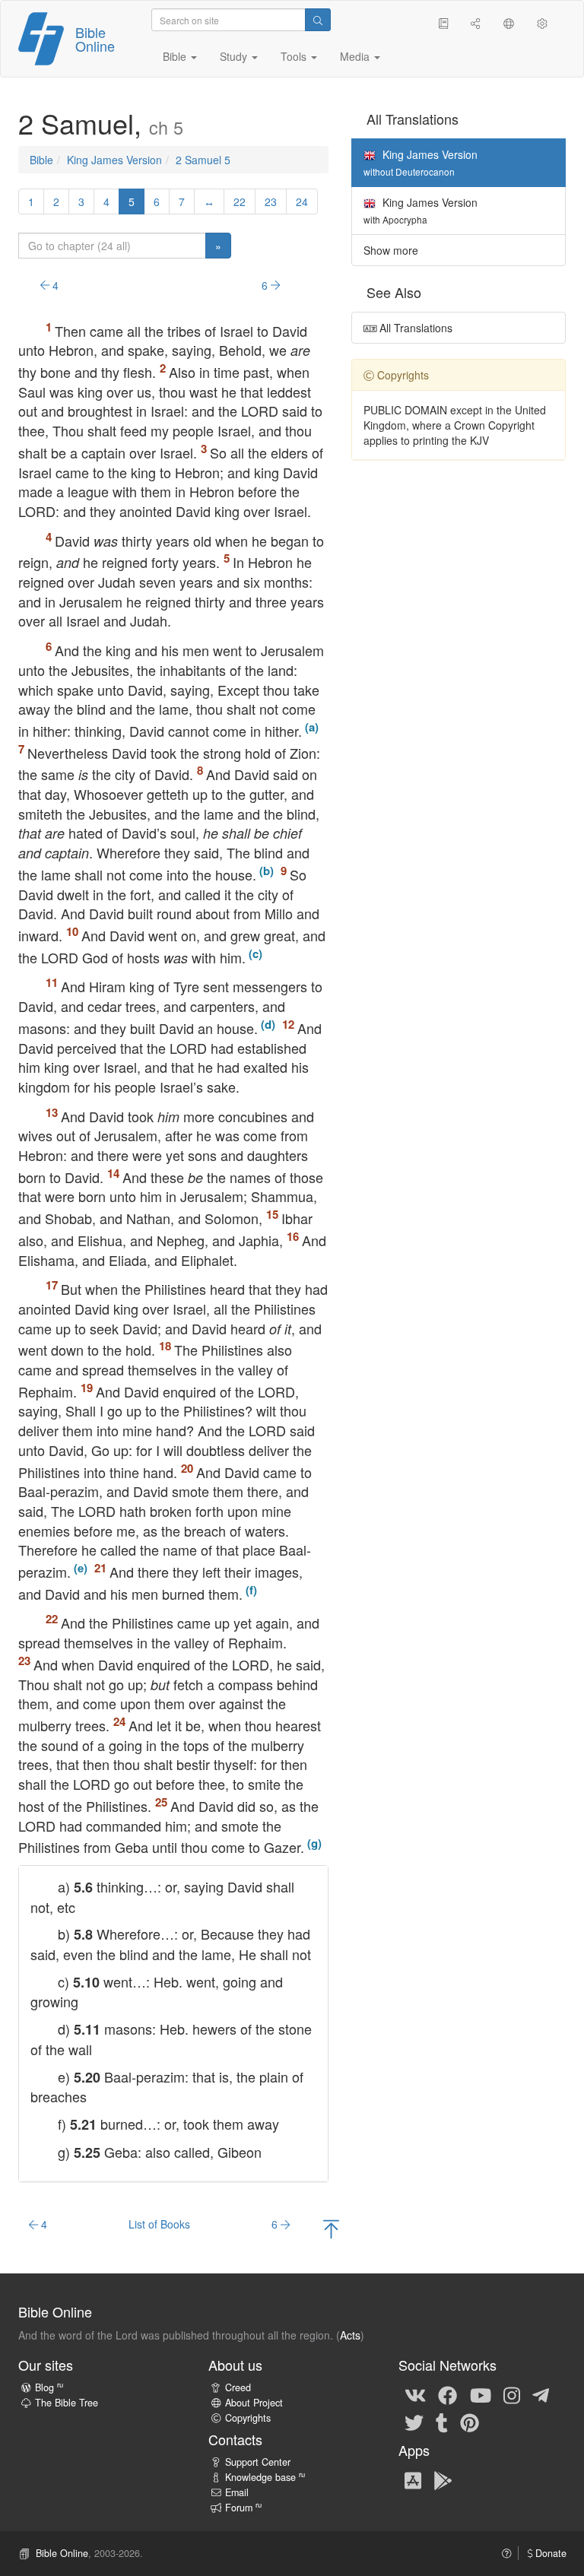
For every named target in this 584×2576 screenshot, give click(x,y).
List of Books (159, 2224)
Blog (49, 2387)
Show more (391, 250)
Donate (549, 2553)
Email (237, 2492)
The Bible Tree (67, 2403)
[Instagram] (512, 2394)
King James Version (114, 160)
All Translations (414, 328)
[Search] (318, 20)
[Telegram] (541, 2394)
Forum (243, 2508)
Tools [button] (295, 56)
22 (240, 201)
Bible (41, 160)
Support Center (258, 2462)
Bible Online (95, 39)
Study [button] (235, 56)
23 (271, 201)
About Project (254, 2403)
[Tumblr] (442, 2422)
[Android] (443, 2479)
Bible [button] (176, 56)
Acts (350, 2335)
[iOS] (413, 2479)
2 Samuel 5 (203, 160)
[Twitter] (414, 2422)
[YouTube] (481, 2394)
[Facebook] (448, 2394)
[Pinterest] (470, 2422)
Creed (238, 2387)
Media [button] (356, 56)
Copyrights (248, 2418)
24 (302, 201)
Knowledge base (265, 2477)
